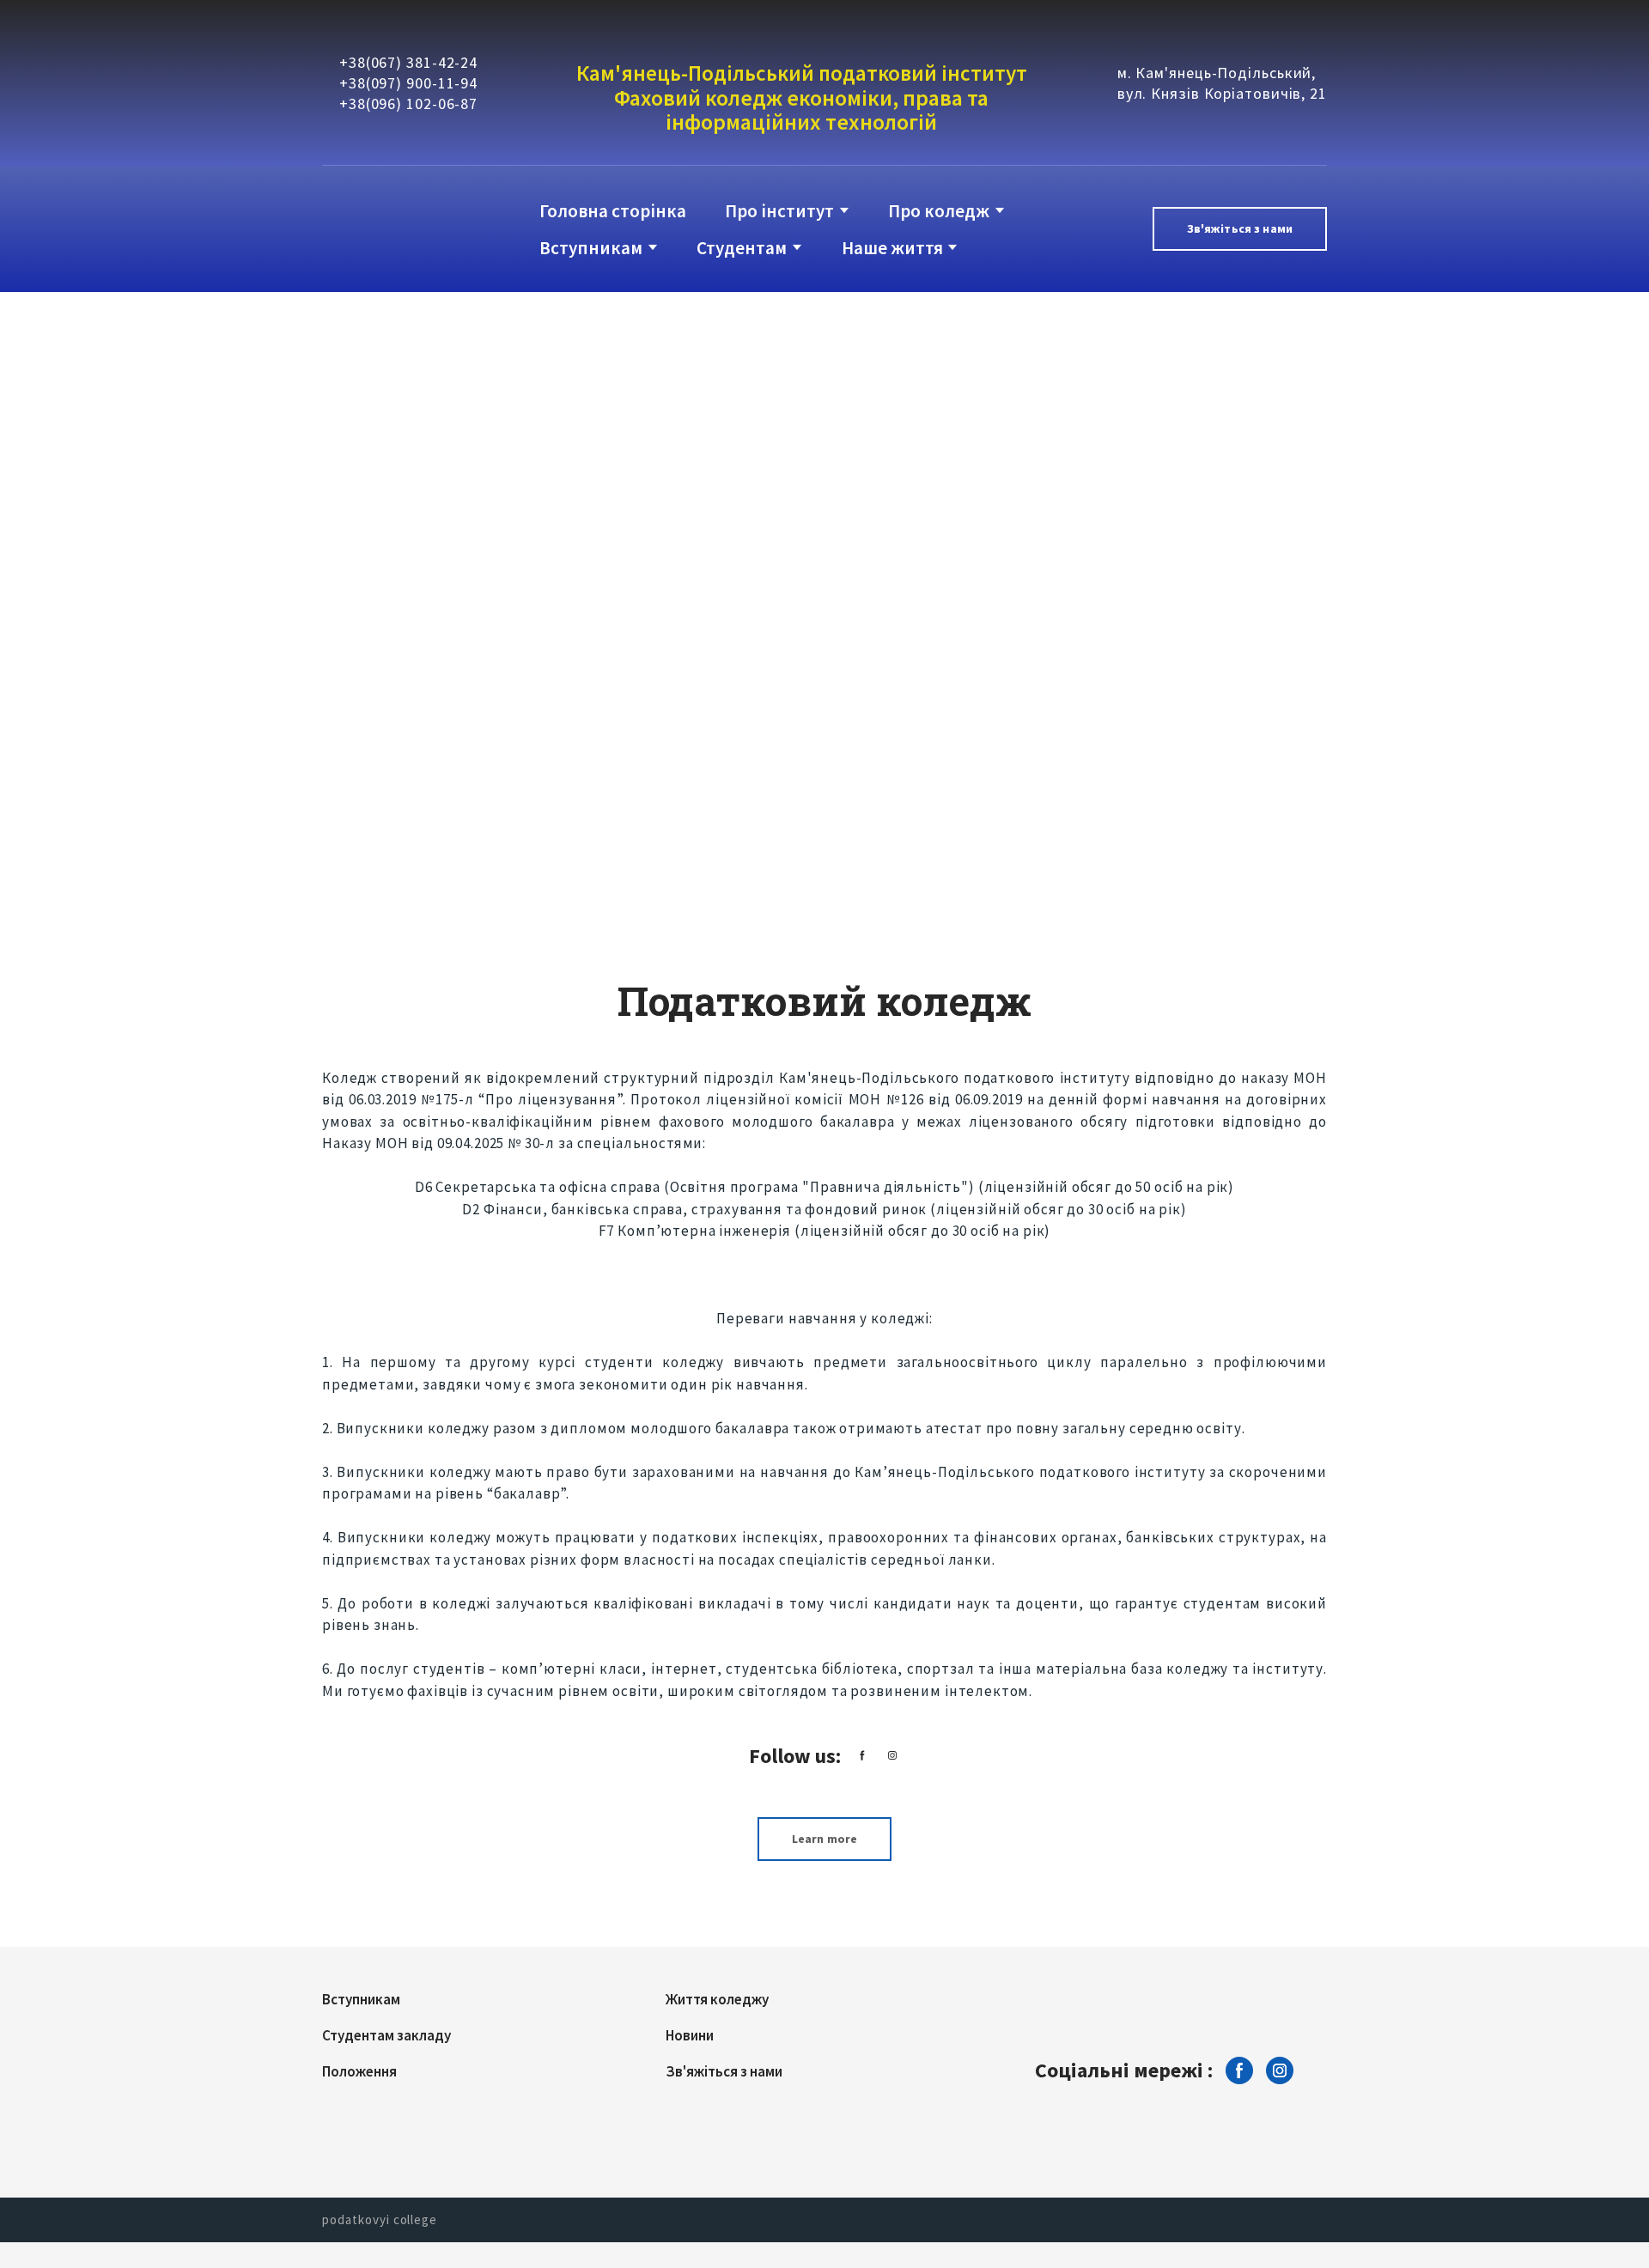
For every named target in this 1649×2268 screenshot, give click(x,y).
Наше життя (892, 248)
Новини (690, 2035)
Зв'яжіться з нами (724, 2071)
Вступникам (591, 248)
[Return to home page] (392, 229)
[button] (1240, 229)
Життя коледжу (717, 1999)
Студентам (742, 248)
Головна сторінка (613, 211)
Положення (359, 2071)
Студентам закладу (386, 2035)
